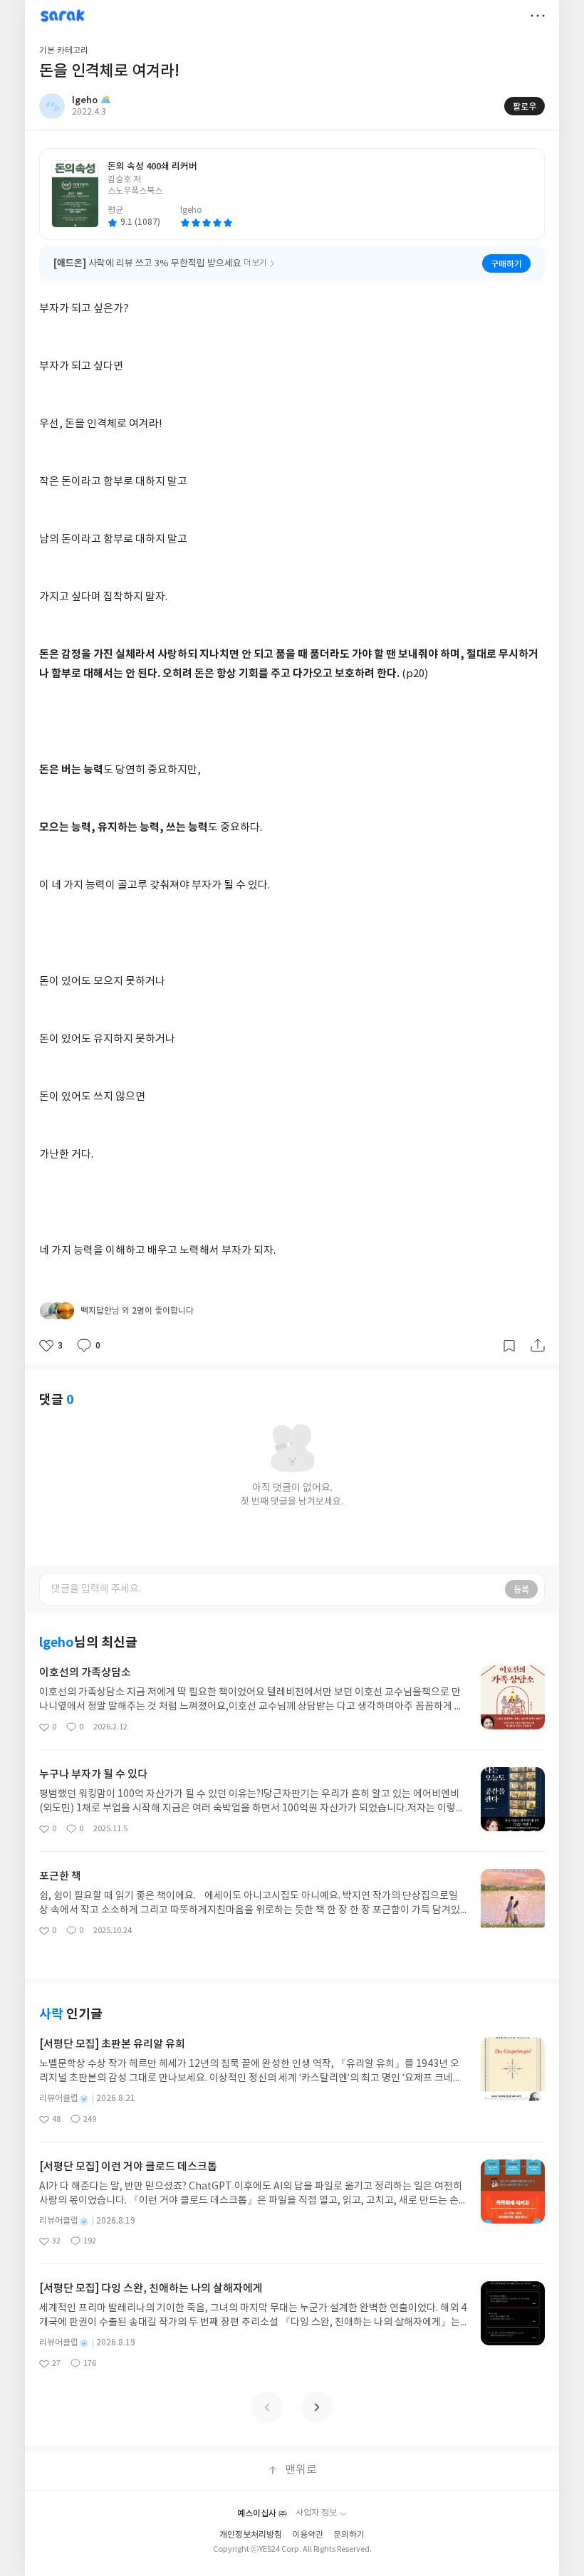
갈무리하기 (509, 1346)
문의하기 (349, 2535)
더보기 (538, 16)
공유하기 (538, 1346)
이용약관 (308, 2535)
